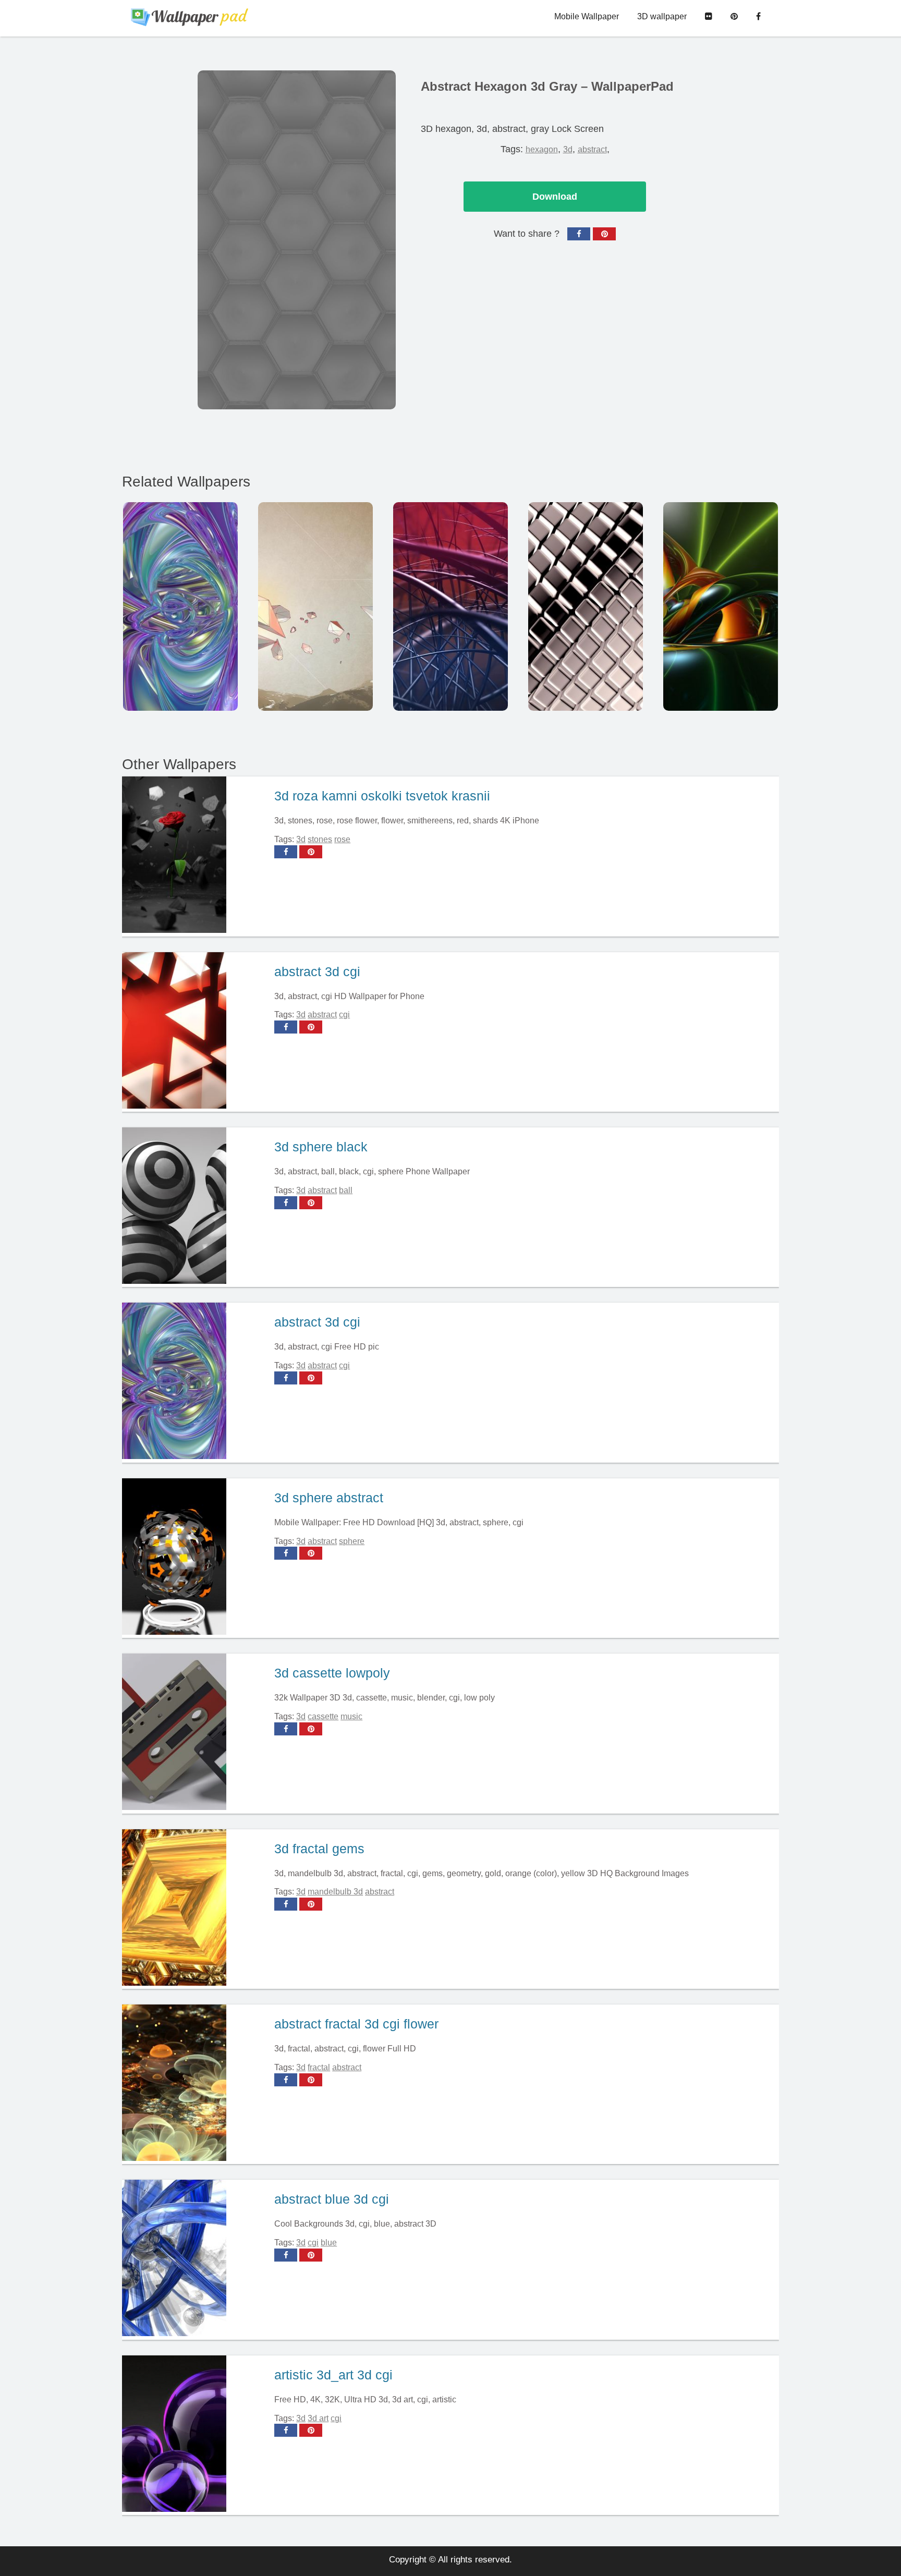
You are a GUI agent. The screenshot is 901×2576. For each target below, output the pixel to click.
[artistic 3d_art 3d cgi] (194, 2435)
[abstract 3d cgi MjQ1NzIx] (451, 606)
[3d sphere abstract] (194, 1558)
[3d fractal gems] (194, 1909)
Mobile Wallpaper (587, 16)
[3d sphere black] (194, 1207)
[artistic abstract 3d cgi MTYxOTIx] (721, 606)
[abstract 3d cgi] (194, 1032)
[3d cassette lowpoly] (194, 1733)
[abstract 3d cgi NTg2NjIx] (180, 606)
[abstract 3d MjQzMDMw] (586, 606)
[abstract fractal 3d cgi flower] (194, 2084)
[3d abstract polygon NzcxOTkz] (315, 606)
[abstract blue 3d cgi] (194, 2259)
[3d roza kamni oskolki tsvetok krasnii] (194, 856)
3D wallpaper (662, 16)
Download (555, 197)
